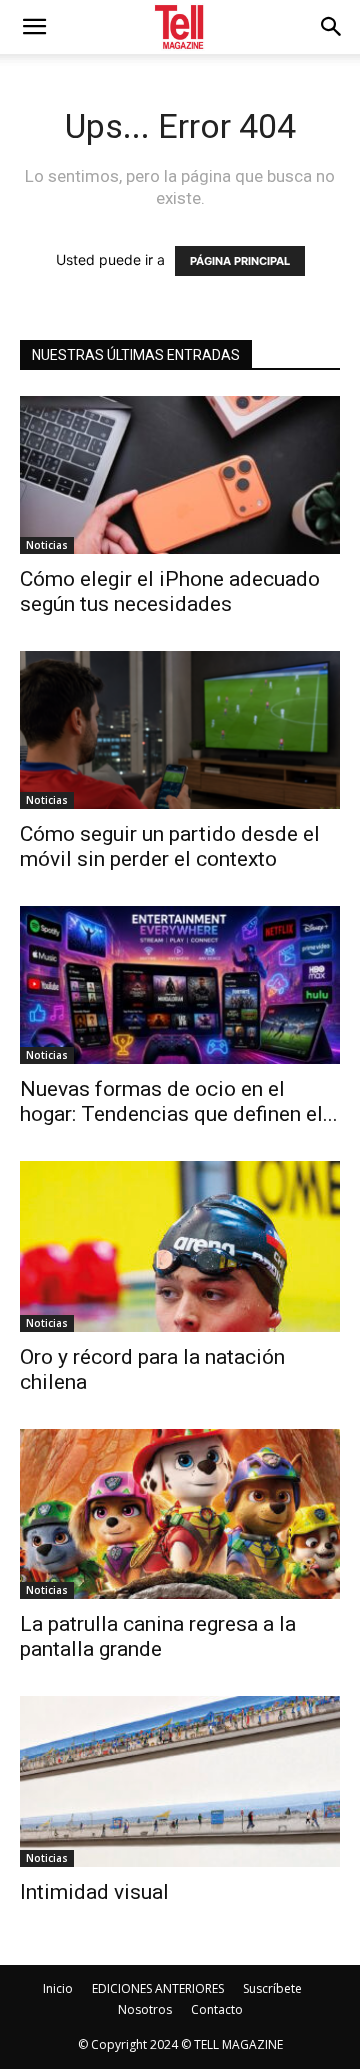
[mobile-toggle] (34, 27)
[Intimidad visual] (180, 1781)
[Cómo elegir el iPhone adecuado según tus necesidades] (180, 475)
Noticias (47, 545)
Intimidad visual (99, 1892)
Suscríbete (272, 1988)
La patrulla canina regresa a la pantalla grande (158, 1636)
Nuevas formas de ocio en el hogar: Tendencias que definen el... (179, 1101)
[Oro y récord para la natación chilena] (180, 1246)
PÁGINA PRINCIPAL (240, 261)
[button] (332, 27)
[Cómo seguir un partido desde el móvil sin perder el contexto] (180, 730)
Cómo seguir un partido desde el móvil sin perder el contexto (170, 846)
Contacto (217, 2009)
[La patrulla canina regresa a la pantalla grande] (180, 1514)
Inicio (58, 1988)
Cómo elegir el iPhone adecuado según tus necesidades (170, 591)
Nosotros (145, 2009)
